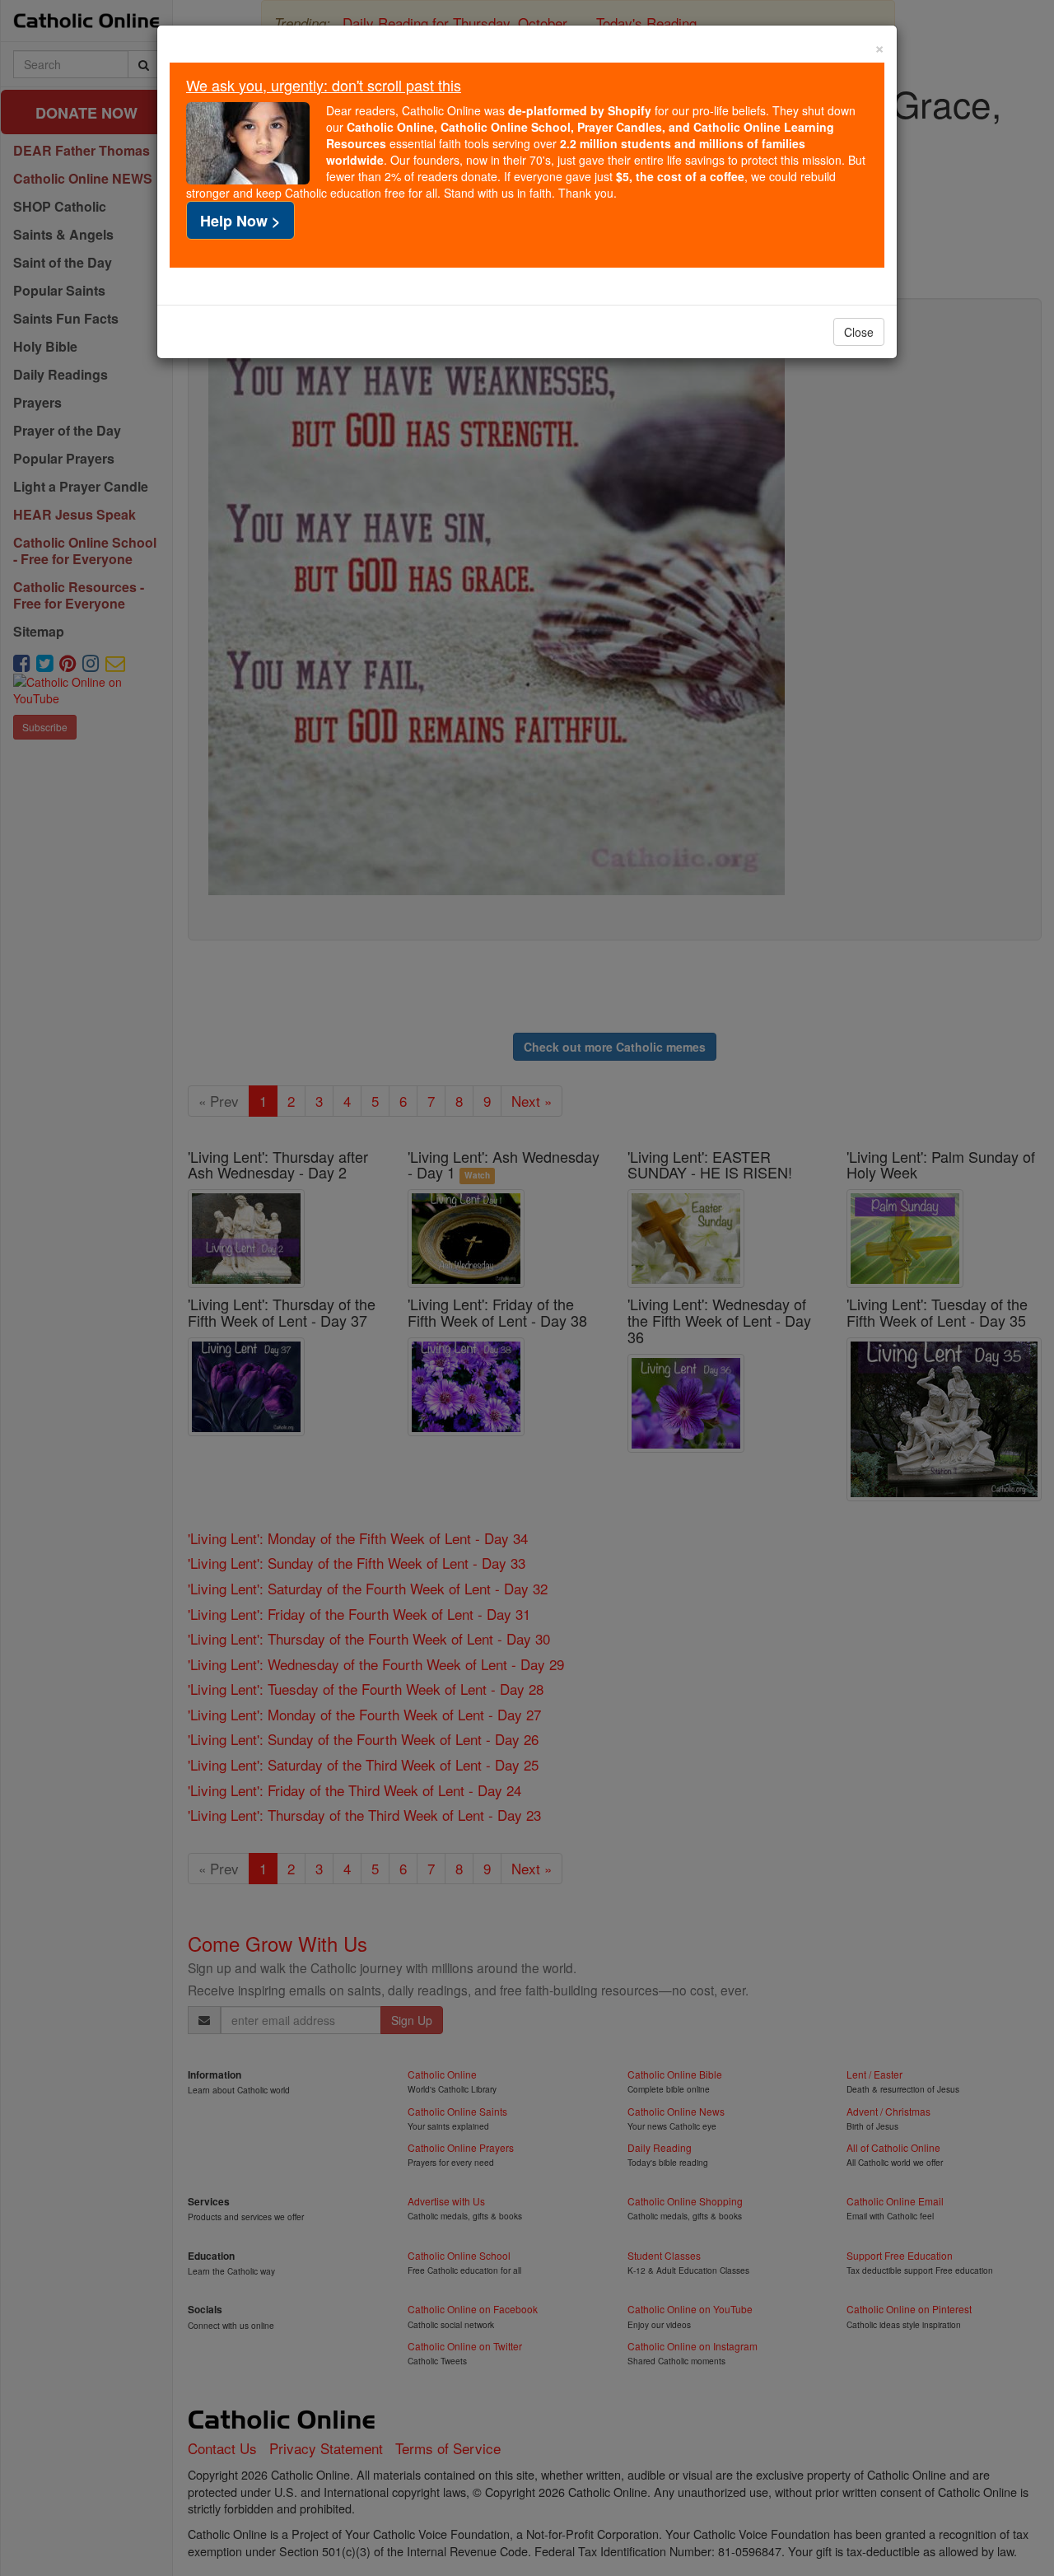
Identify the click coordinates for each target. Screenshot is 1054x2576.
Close (859, 332)
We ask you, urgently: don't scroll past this (324, 85)
